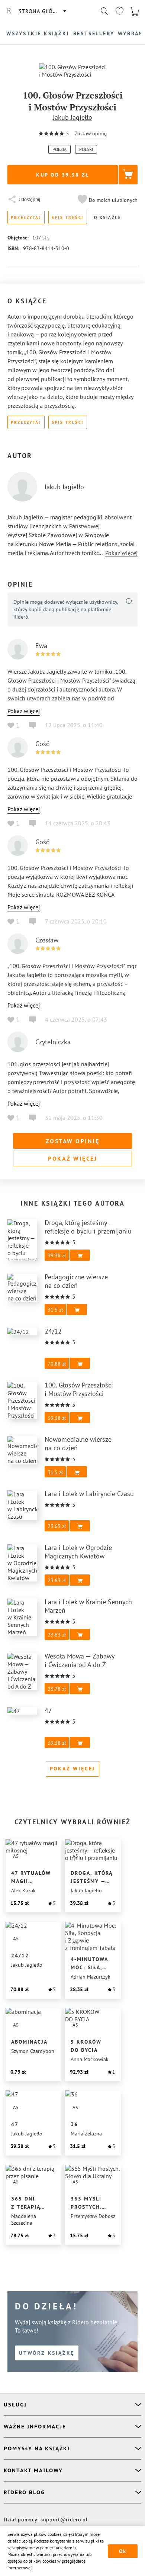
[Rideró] (9, 11)
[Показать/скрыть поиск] (104, 11)
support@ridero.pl (64, 2519)
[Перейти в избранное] (119, 11)
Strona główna (42, 11)
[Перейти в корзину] (134, 11)
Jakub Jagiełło (72, 117)
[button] (107, 200)
